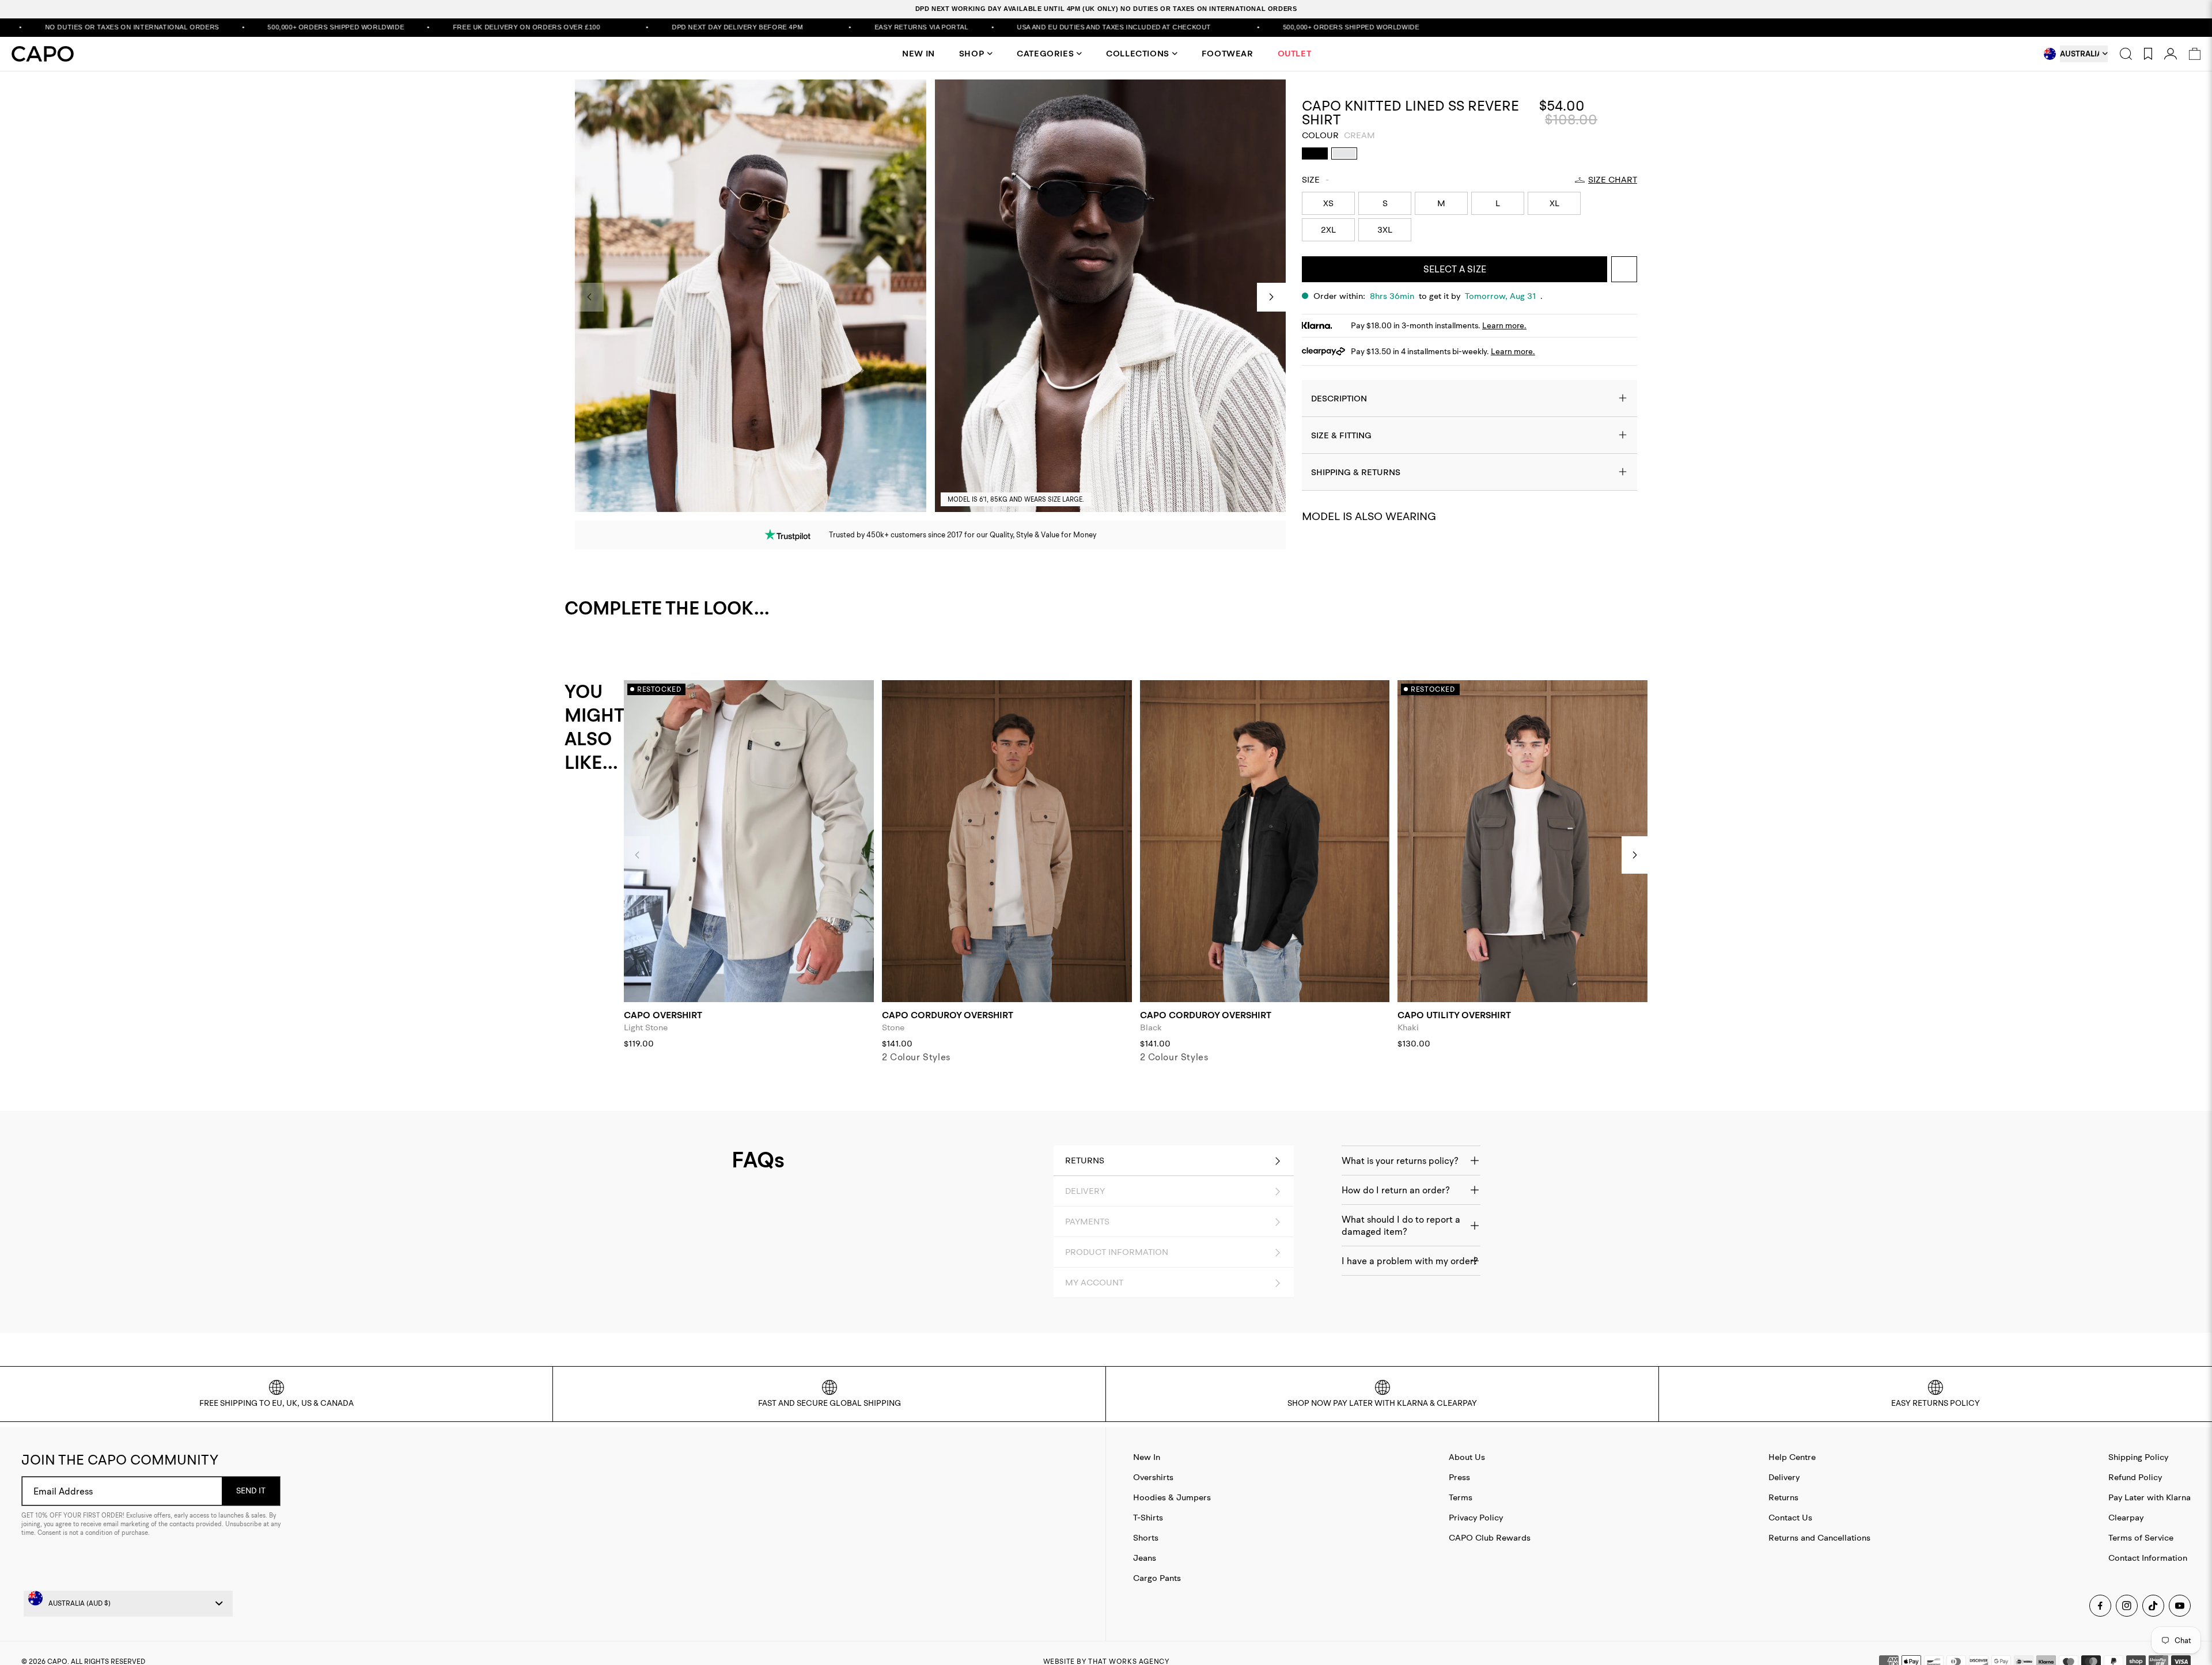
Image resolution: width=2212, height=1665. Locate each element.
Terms (1461, 1497)
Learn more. (1504, 325)
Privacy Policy (1476, 1517)
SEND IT (251, 1490)
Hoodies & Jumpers (1172, 1497)
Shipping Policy (2138, 1457)
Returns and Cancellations (1819, 1537)
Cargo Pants (1157, 1578)
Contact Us (1790, 1517)
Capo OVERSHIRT (663, 1015)
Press (1459, 1477)
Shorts (1146, 1537)
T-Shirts (1148, 1517)
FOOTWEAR (1228, 54)
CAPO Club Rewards (1490, 1537)
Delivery (1784, 1477)
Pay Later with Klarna (2149, 1497)
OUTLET (1295, 54)
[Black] (1315, 153)
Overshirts (1153, 1477)
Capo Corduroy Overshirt (948, 1015)
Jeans (1145, 1558)
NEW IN (918, 54)
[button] (1271, 297)
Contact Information (2148, 1558)
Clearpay (2126, 1517)
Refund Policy (2135, 1477)
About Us (1467, 1457)
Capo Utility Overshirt (1454, 1015)
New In (1147, 1457)
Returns (1783, 1497)
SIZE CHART (1613, 180)
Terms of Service (2141, 1537)
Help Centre (1792, 1457)
